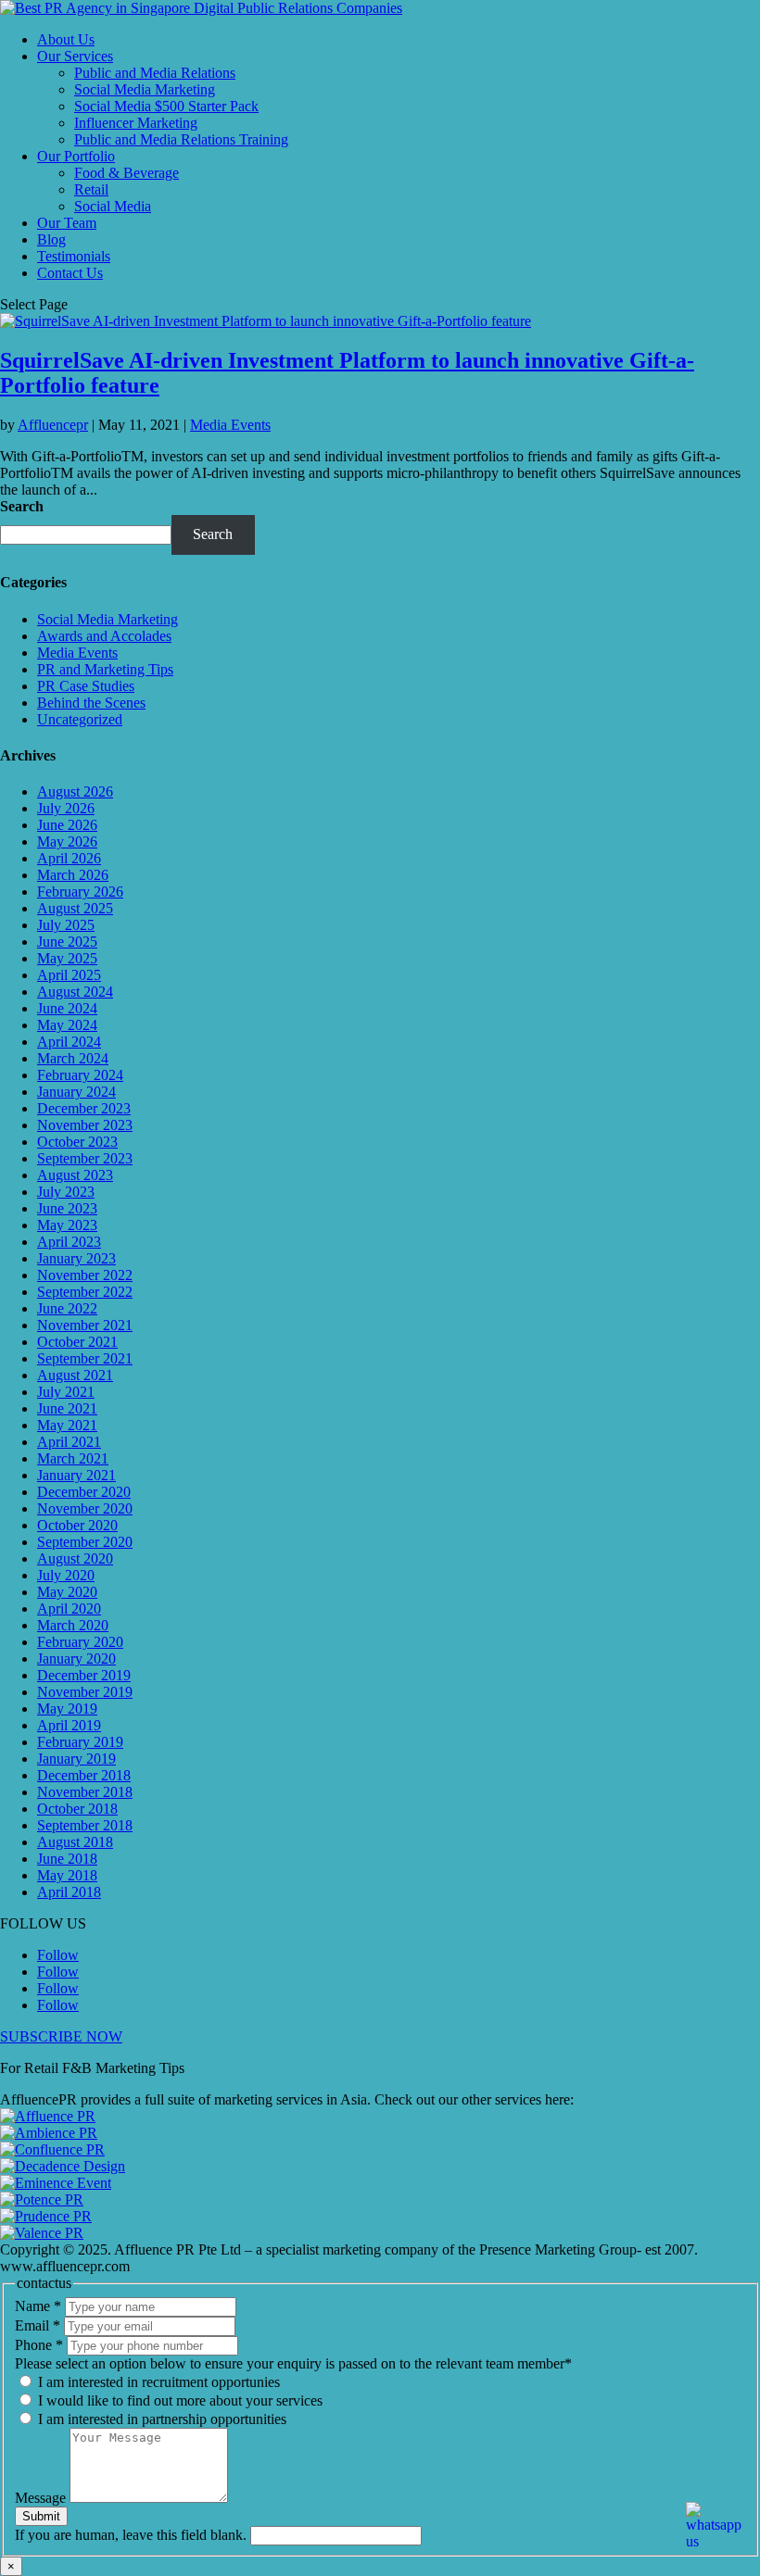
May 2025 (67, 958)
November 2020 (85, 1508)
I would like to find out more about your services (178, 2400)
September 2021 (85, 1358)
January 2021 (76, 1475)
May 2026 (67, 842)
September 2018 (85, 1825)
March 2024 (73, 1058)
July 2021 (66, 1392)
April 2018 (69, 1892)
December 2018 (84, 1775)
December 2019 (84, 1675)
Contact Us (70, 273)
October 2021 (77, 1342)
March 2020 (73, 1625)
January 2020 (76, 1659)
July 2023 (66, 1192)
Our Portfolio (76, 156)
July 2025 (66, 925)
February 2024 (80, 1075)
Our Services (75, 56)
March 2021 (73, 1458)
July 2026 (66, 808)
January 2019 (76, 1759)
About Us (66, 39)
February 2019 (80, 1742)
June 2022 (67, 1308)
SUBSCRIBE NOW (61, 2036)
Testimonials (74, 256)
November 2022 (85, 1275)
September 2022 (85, 1292)
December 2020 (84, 1492)
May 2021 (67, 1425)
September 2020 (85, 1542)
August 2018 (75, 1842)
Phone (39, 2345)
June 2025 (67, 942)
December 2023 (84, 1108)
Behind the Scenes (91, 703)
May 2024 (67, 1025)
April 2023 (69, 1242)
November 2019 (85, 1692)
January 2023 (76, 1258)
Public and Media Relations (155, 73)
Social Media (113, 206)
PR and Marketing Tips (105, 669)
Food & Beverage (127, 173)
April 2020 (69, 1608)
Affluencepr (53, 425)
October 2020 (77, 1525)
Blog (51, 239)
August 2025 (75, 908)
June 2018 (67, 1859)
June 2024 (67, 1008)
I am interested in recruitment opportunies (157, 2382)
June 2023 (67, 1208)
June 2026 (67, 825)
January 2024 (76, 1092)
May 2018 (67, 1875)
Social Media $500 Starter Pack (166, 106)
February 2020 (80, 1642)
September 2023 (85, 1158)
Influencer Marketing (136, 123)
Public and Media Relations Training (181, 139)
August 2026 (75, 792)
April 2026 (69, 858)
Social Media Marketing (145, 89)
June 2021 (67, 1408)
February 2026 (80, 892)
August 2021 (75, 1375)
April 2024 (69, 1042)
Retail (91, 189)
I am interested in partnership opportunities (160, 2419)
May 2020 (67, 1592)
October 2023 (77, 1142)
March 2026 (73, 875)
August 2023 (75, 1175)
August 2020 (75, 1558)
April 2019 (69, 1725)
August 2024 (75, 992)
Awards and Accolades (104, 636)
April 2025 (69, 975)
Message (42, 2498)
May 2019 (67, 1709)
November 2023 (85, 1125)
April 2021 (69, 1442)
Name (38, 2306)
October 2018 (77, 1809)
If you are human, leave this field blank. (133, 2535)
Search (22, 506)
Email (38, 2325)
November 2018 (85, 1792)
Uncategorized (80, 719)
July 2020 (66, 1575)
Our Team (67, 223)
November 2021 (85, 1325)
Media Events (230, 425)
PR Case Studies (86, 686)
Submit (41, 2516)
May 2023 (67, 1225)
